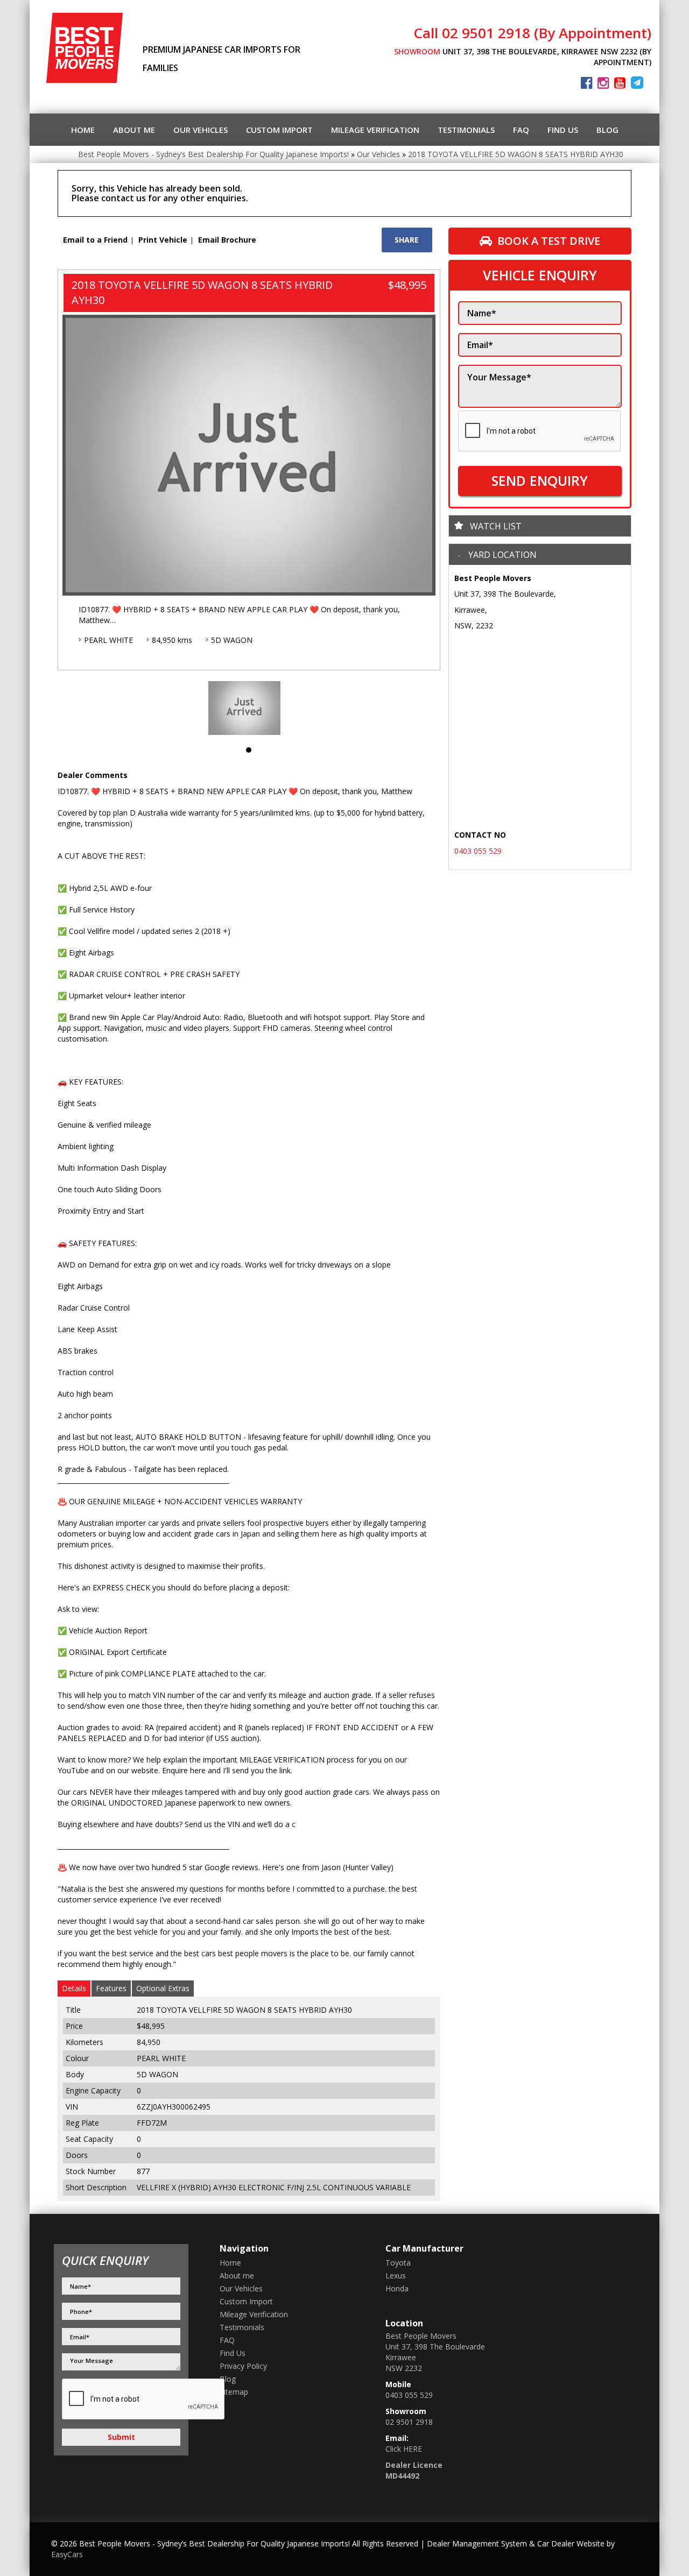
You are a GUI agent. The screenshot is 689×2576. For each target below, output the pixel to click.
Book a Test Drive (549, 241)
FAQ (521, 130)
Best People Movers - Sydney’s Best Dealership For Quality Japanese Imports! (213, 154)
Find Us (563, 130)
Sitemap (234, 2392)
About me (134, 130)
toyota (398, 2263)
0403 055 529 (478, 851)
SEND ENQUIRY (540, 480)
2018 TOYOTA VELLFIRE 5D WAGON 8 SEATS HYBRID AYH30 (516, 154)
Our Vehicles (201, 130)
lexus (396, 2276)
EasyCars (67, 2554)
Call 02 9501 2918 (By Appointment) (532, 33)
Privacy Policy (243, 2366)
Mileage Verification (375, 130)
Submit (121, 2437)
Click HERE (404, 2449)
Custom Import (279, 130)
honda (397, 2288)
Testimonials (466, 130)
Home (83, 130)
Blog (607, 130)
